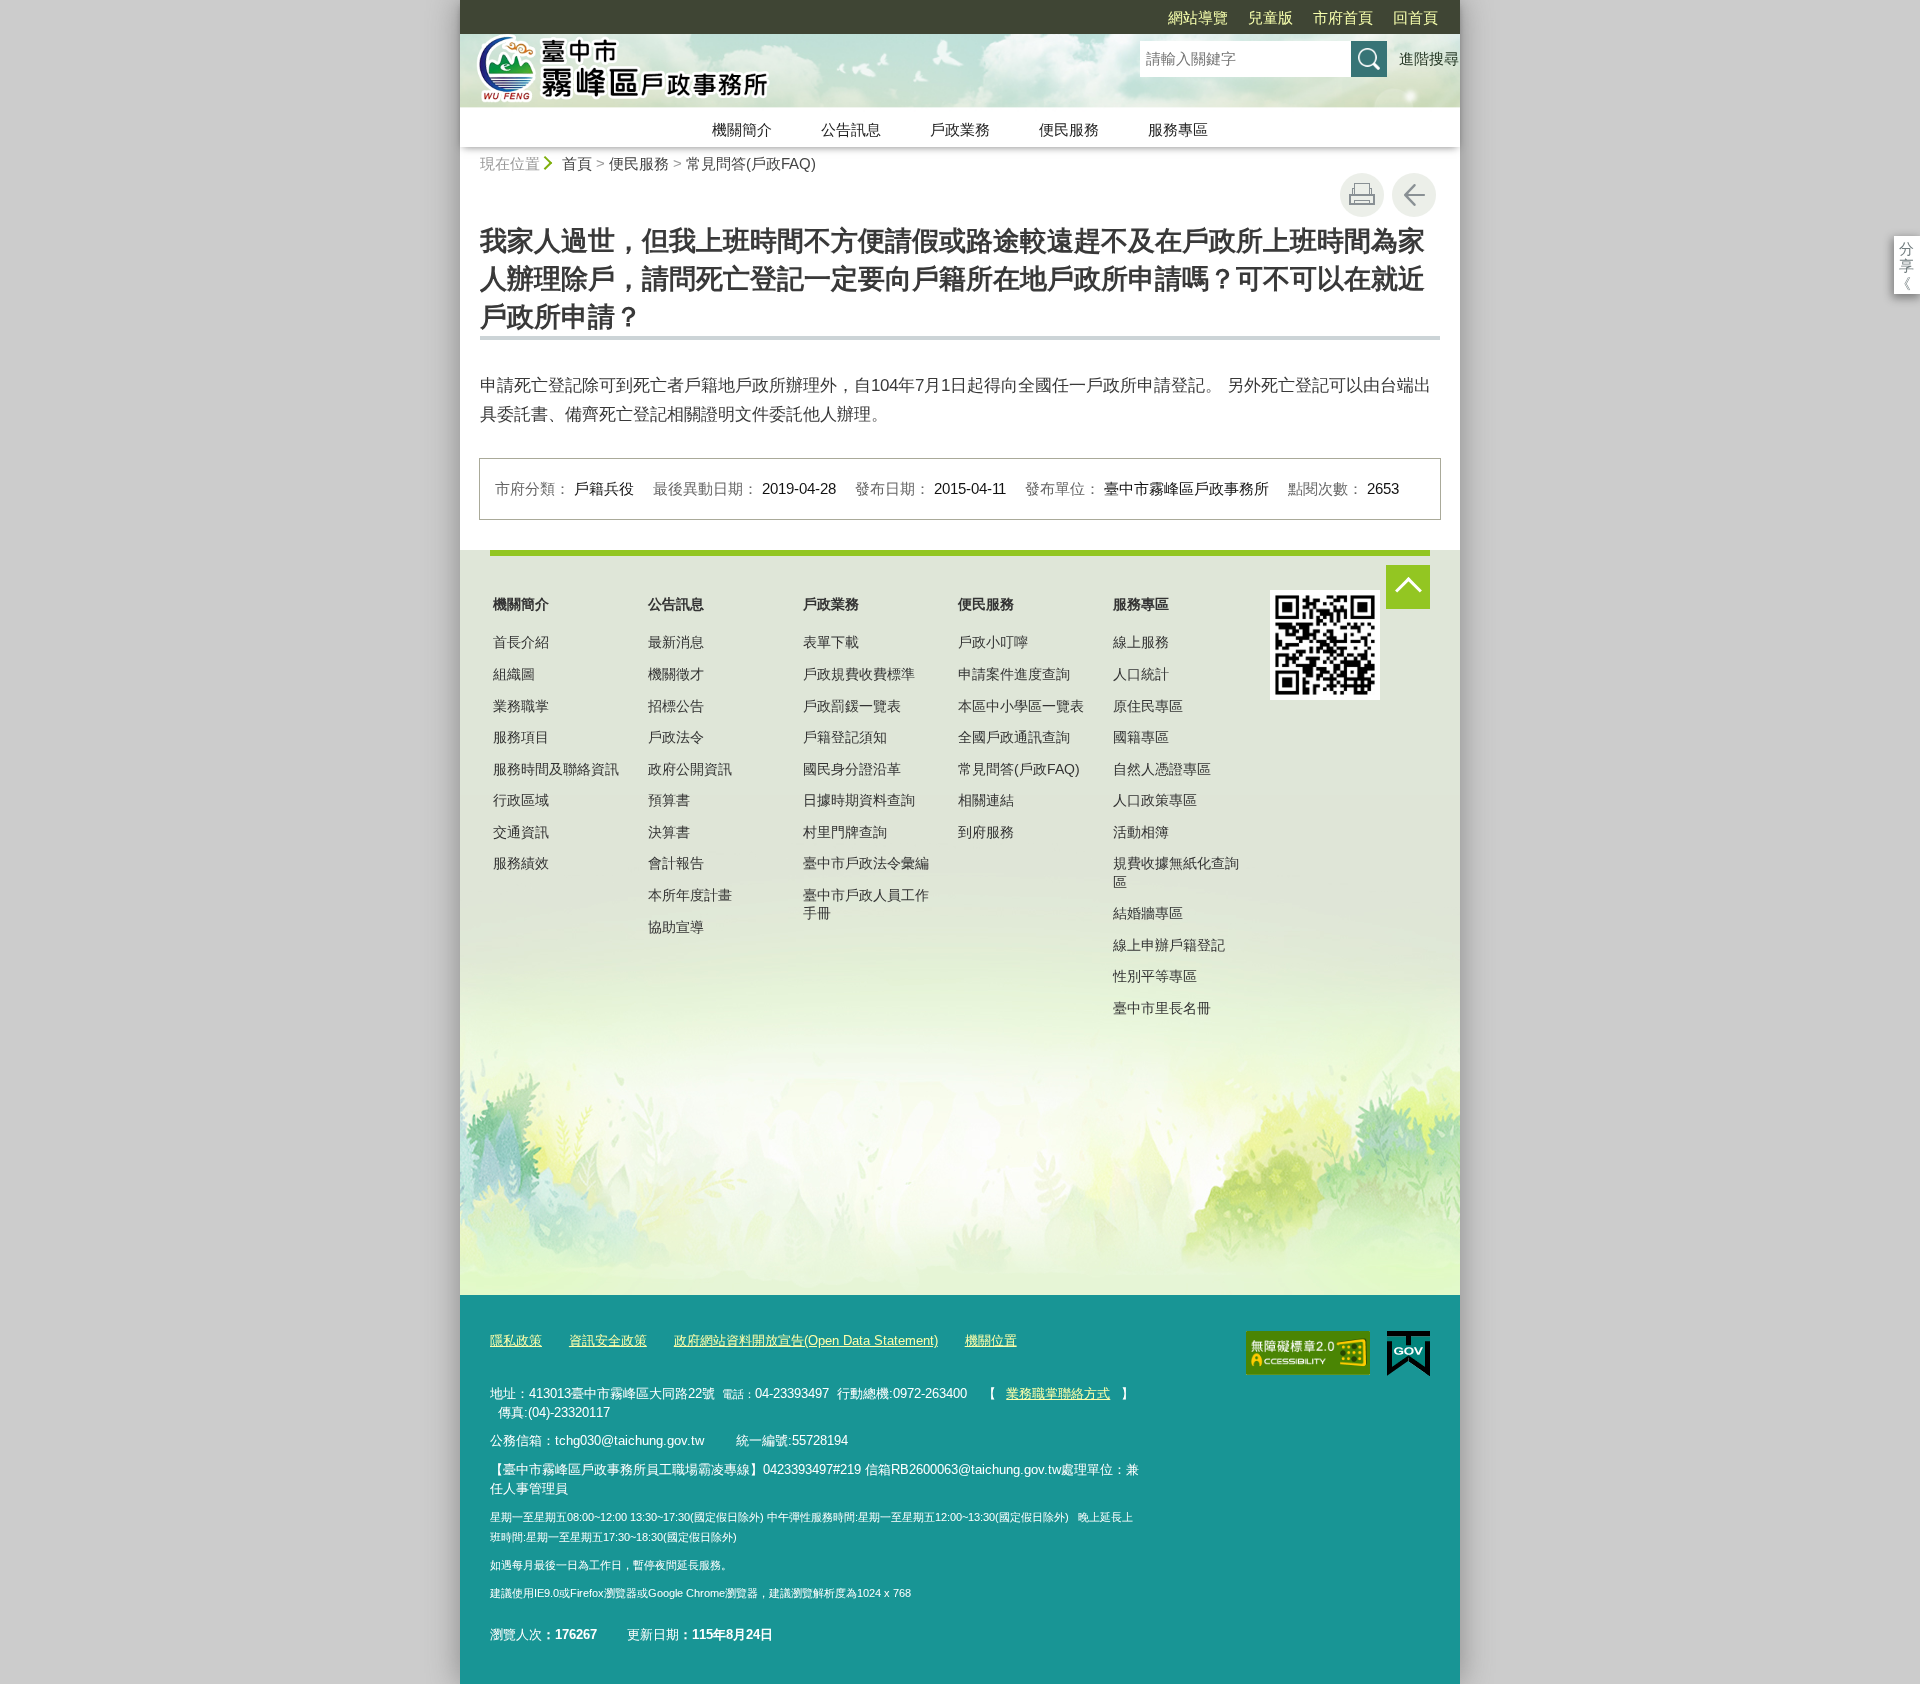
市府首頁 (1343, 17)
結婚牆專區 (1148, 913)
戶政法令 (676, 737)
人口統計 (1141, 674)
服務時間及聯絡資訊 (556, 769)
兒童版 (1270, 17)
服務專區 (1178, 129)
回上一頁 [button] (1414, 195)
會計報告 (676, 863)
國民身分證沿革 (852, 769)
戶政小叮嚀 (993, 642)
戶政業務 (960, 129)
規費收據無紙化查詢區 (1176, 872)
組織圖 (514, 674)
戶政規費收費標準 (859, 674)
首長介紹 (521, 642)
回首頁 (1415, 17)
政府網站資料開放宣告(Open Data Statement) (806, 1340)
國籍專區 (1141, 737)
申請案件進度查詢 (1014, 674)
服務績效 (521, 863)
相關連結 (986, 800)
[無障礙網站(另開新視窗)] (1308, 1353)
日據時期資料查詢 (859, 800)
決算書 (669, 832)
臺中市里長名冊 (1162, 1008)
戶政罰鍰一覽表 (852, 706)
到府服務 (986, 832)
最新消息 (676, 642)
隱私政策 (516, 1340)
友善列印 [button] (1362, 195)
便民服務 (1069, 129)
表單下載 (831, 642)
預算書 (669, 800)
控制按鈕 (1408, 587)
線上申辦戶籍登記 (1169, 945)
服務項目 (521, 737)
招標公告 (676, 706)
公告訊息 (851, 129)
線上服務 (1141, 642)
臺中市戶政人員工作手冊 (866, 904)
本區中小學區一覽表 (1021, 706)
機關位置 (991, 1340)
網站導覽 (1198, 17)
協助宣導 (676, 927)
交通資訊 (521, 832)
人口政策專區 (1155, 800)
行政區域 (521, 800)
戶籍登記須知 (845, 737)
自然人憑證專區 (1162, 769)
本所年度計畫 (690, 895)
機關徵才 (676, 674)
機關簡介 (742, 129)
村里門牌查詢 (845, 832)
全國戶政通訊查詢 (1014, 737)
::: (451, 8)
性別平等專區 (1155, 976)
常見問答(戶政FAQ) (751, 163)
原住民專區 (1148, 706)
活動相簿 (1141, 832)
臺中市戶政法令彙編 (866, 863)
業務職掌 (521, 706)
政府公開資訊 (690, 769)
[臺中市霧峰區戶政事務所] (776, 73)
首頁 (577, 163)
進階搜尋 (1429, 58)
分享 (1906, 248)
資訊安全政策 (608, 1340)
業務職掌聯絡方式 (1058, 1393)
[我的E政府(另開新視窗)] (1408, 1354)
